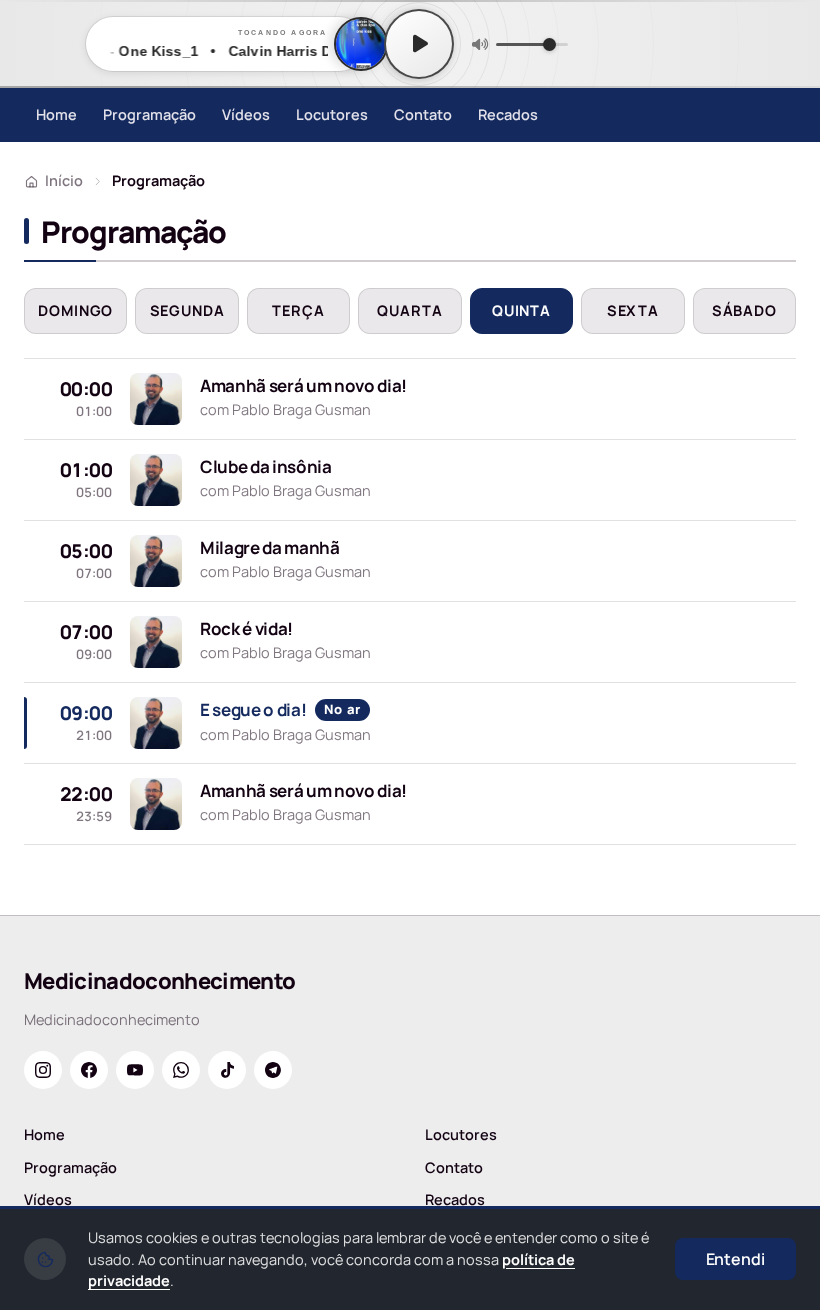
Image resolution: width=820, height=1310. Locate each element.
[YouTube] (135, 1070)
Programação (149, 114)
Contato (423, 114)
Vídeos (246, 114)
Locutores (332, 114)
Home (56, 114)
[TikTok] (227, 1070)
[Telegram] (273, 1070)
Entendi (735, 1259)
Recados (508, 114)
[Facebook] (89, 1070)
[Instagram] (43, 1070)
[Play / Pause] (419, 44)
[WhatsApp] (181, 1070)
